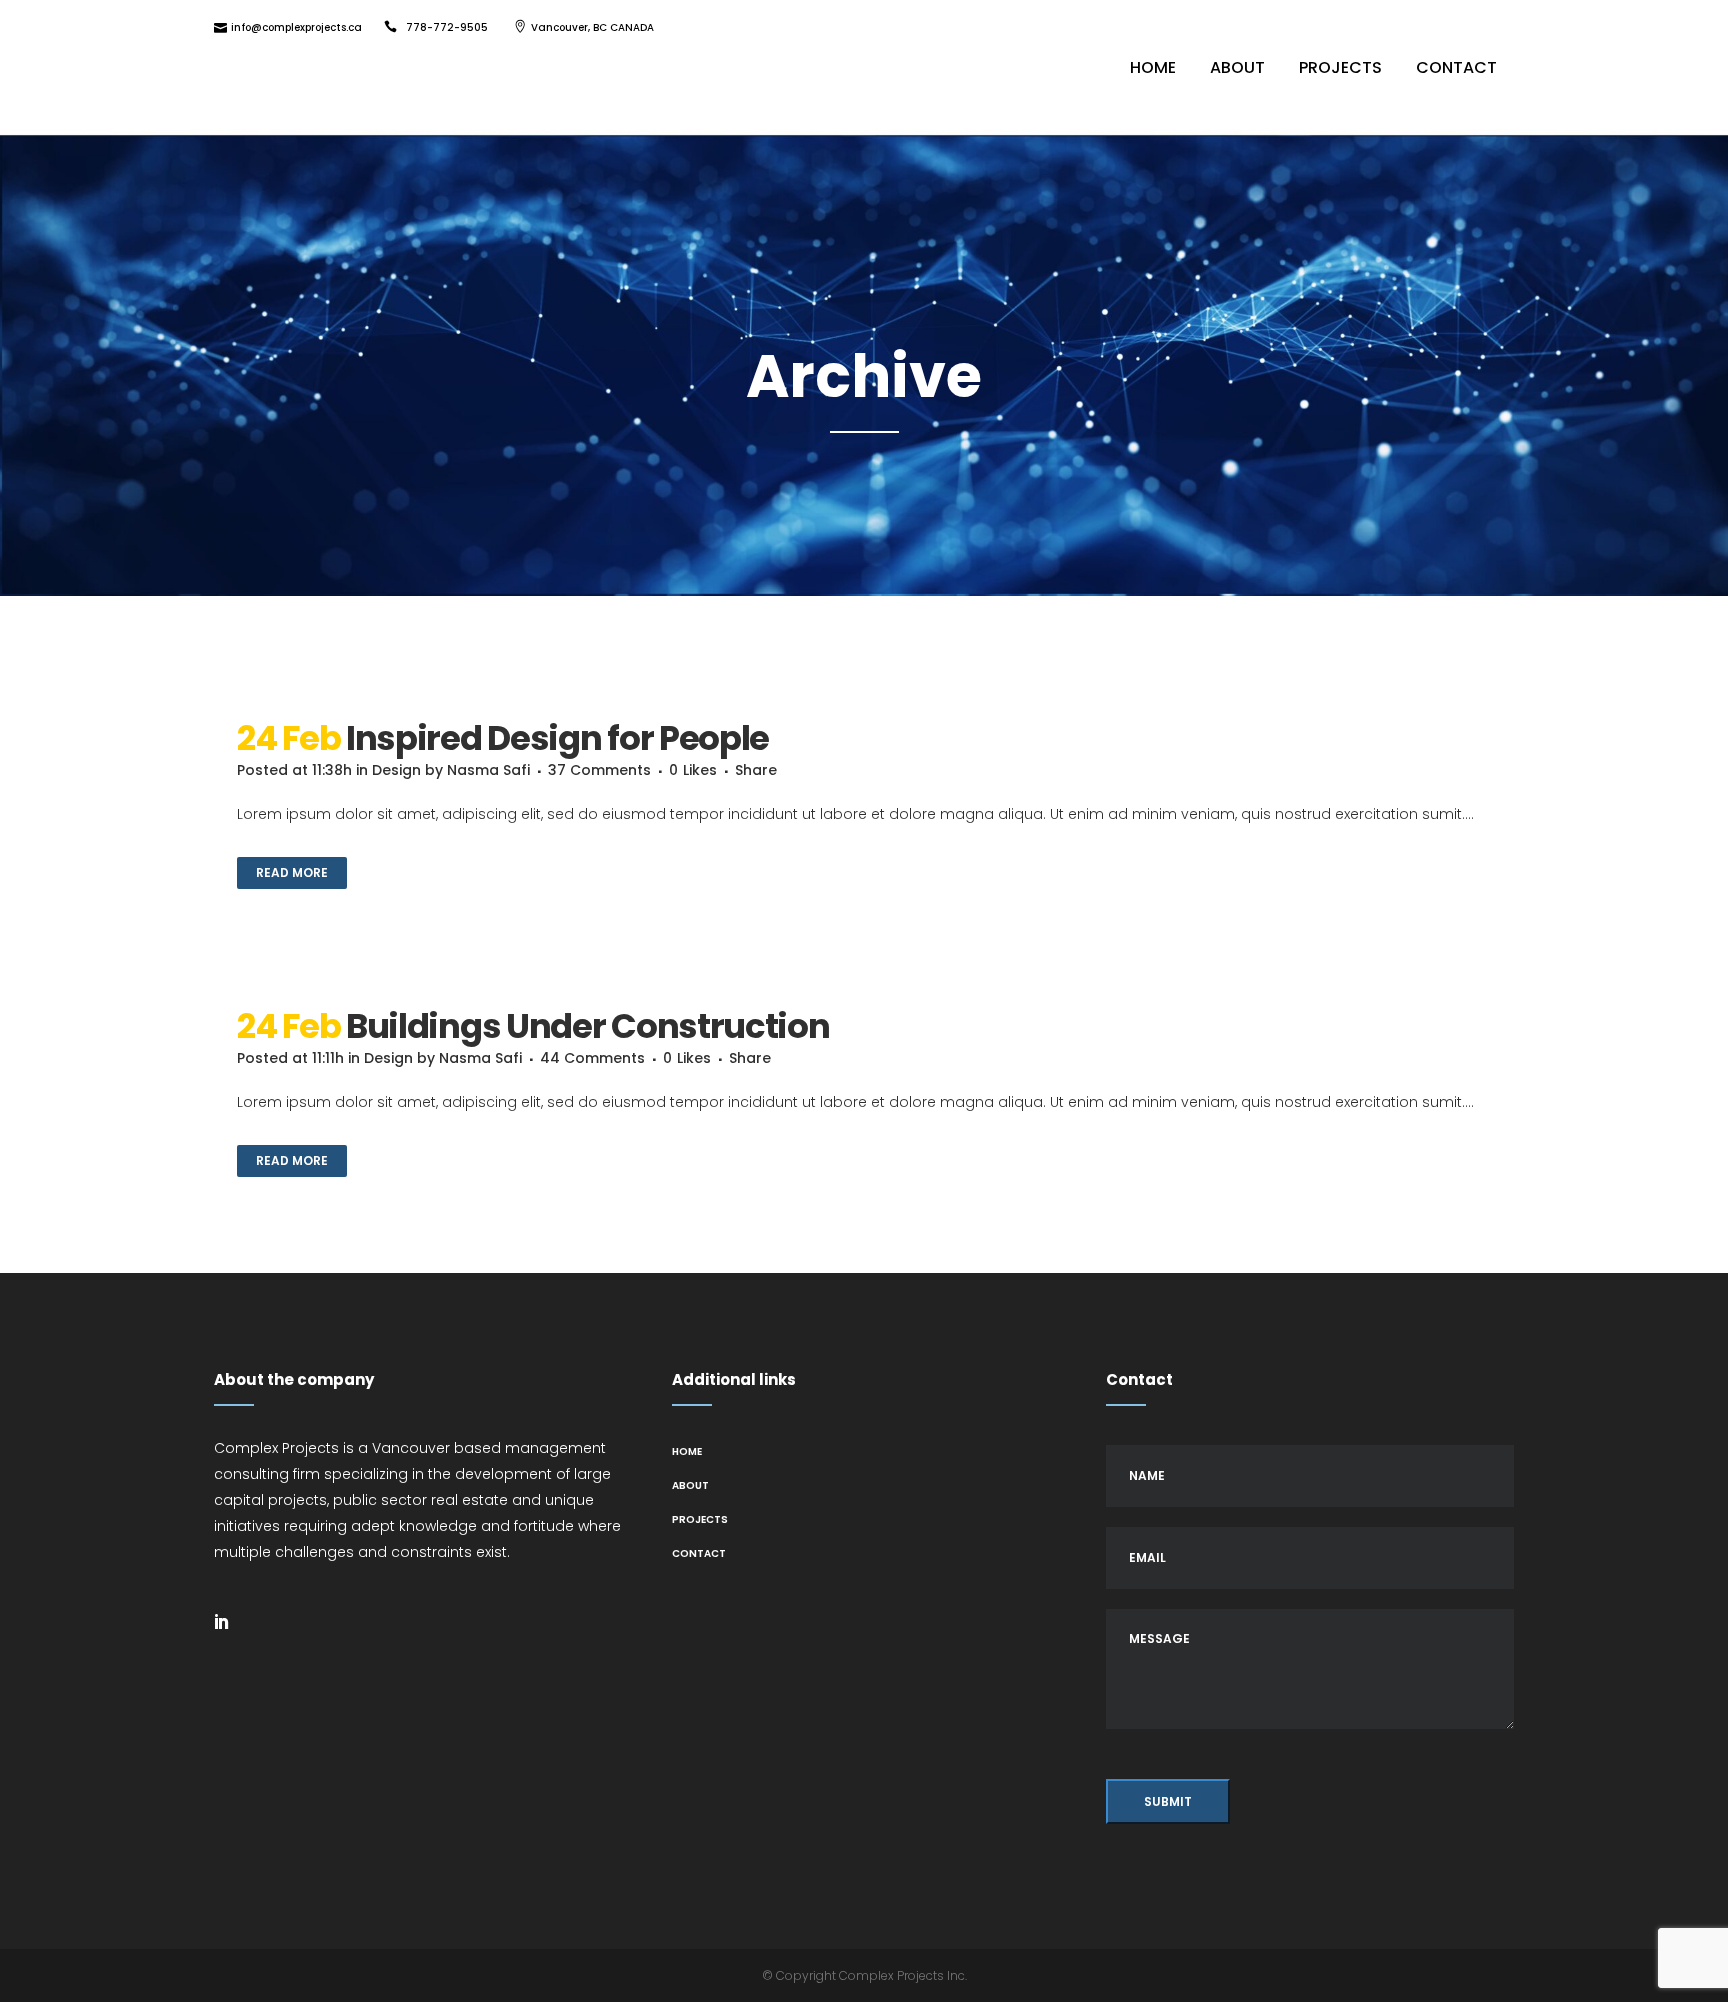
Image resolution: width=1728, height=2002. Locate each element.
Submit (1168, 1801)
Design (396, 770)
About (690, 1485)
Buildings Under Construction (588, 1026)
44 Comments (592, 1058)
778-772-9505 (447, 27)
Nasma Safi (488, 770)
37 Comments (599, 770)
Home (687, 1451)
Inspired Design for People (557, 738)
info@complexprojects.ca (296, 27)
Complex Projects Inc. (903, 1975)
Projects (700, 1519)
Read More (292, 872)
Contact (699, 1553)
